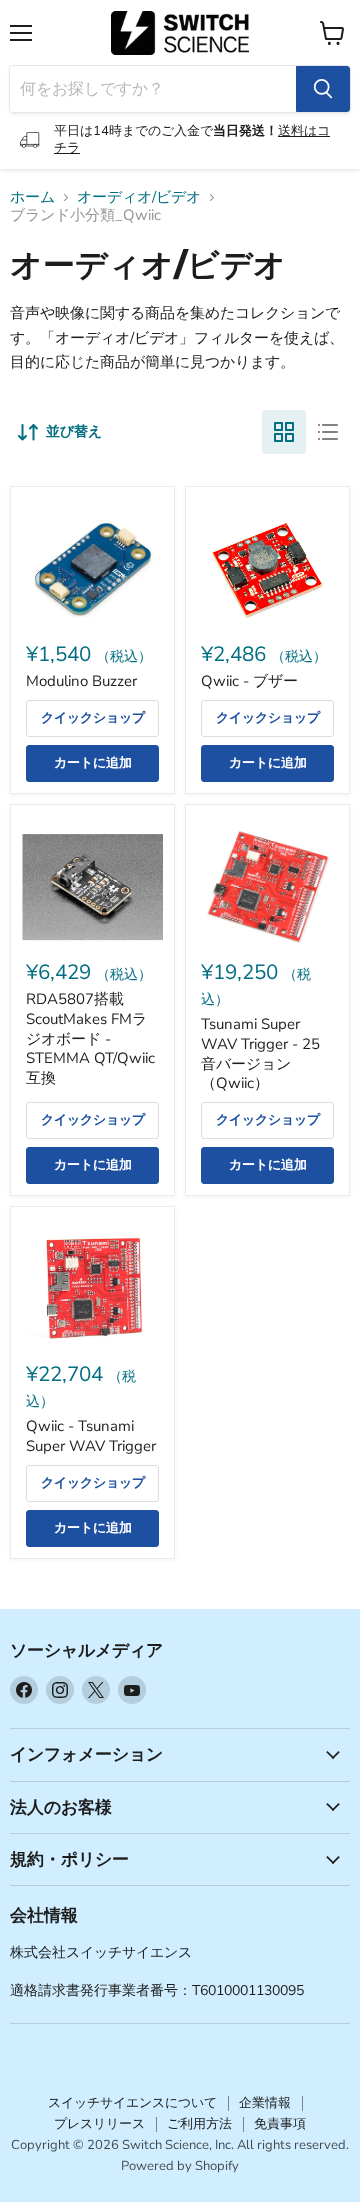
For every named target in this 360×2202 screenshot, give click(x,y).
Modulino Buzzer (81, 681)
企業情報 (265, 2103)
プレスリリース (99, 2124)
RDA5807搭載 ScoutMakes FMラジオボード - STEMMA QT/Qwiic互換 (90, 1038)
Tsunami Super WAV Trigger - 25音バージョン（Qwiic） (260, 1053)
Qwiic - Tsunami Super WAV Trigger (91, 1436)
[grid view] (284, 432)
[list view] (328, 432)
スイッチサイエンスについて (132, 2103)
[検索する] (323, 89)
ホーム (32, 197)
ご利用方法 (199, 2124)
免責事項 (280, 2124)
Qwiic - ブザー (249, 681)
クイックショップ (93, 718)
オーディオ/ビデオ (139, 197)
